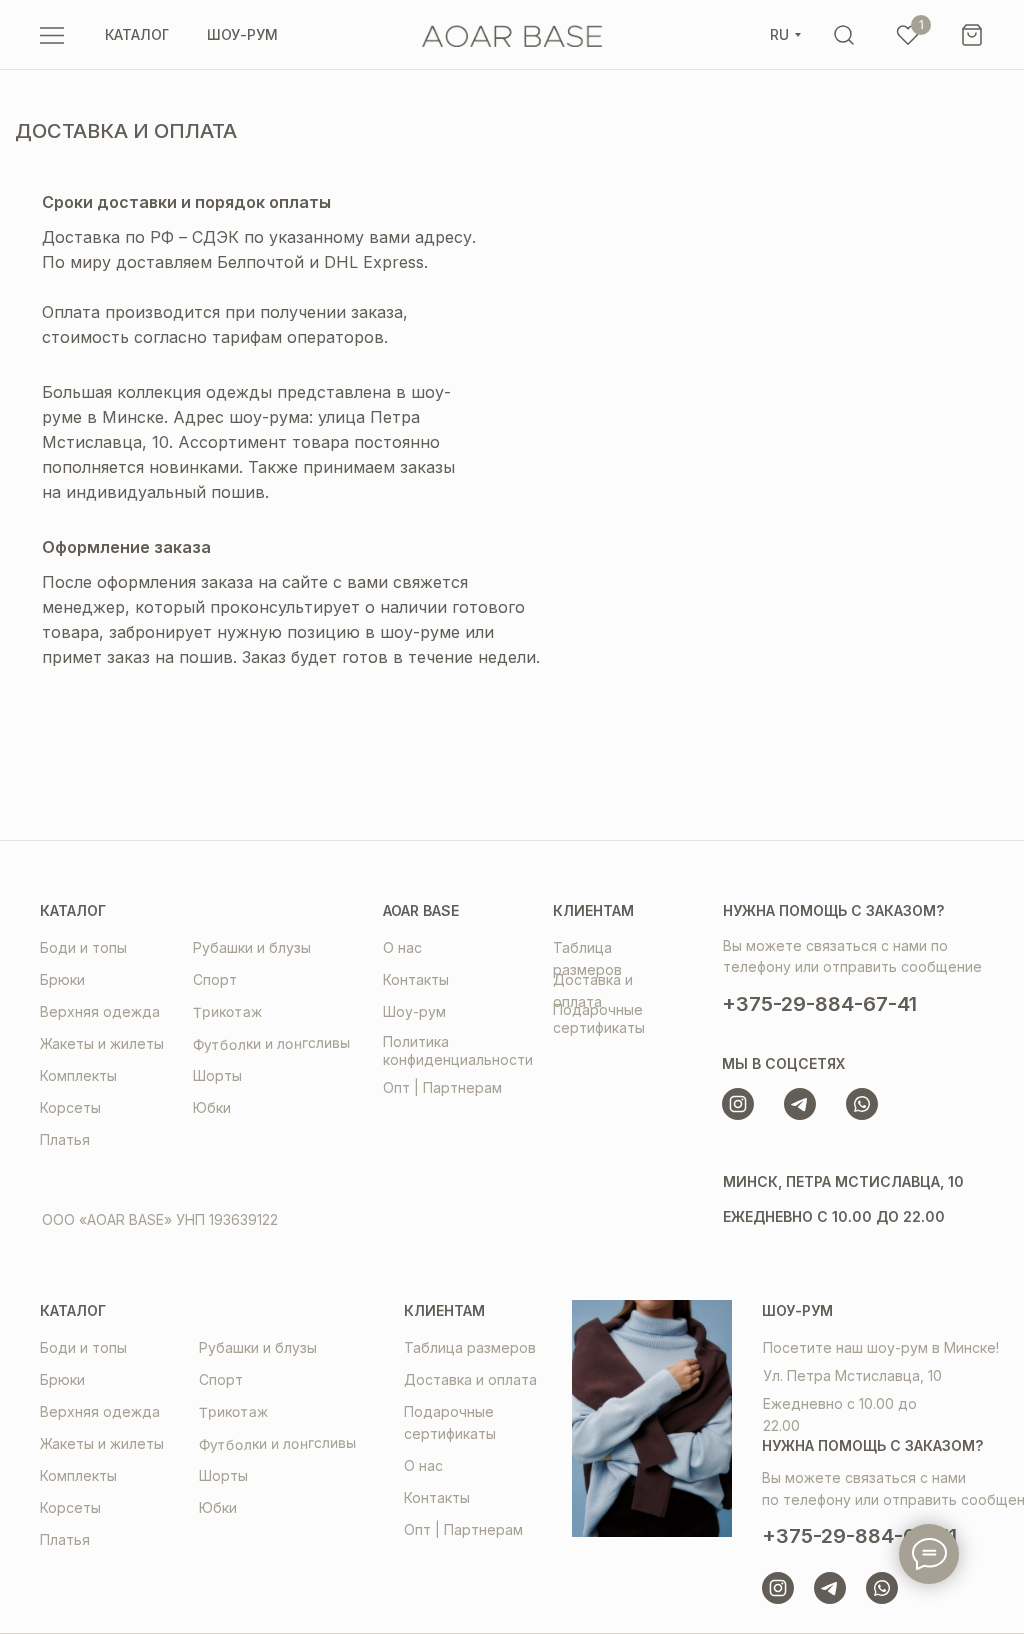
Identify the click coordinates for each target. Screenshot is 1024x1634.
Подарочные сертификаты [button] (599, 1018)
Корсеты (70, 1107)
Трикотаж (227, 1011)
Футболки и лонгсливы (271, 1044)
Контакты (416, 979)
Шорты (217, 1075)
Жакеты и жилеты (102, 1043)
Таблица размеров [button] (470, 1347)
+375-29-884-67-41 (819, 1004)
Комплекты (78, 1075)
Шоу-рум (414, 1011)
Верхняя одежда (100, 1011)
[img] (844, 35)
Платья (65, 1139)
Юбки (212, 1107)
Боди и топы (83, 947)
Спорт (215, 979)
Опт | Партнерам (442, 1087)
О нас (402, 947)
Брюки (62, 979)
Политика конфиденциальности (458, 1050)
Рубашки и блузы (252, 947)
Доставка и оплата (470, 1379)
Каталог (73, 910)
